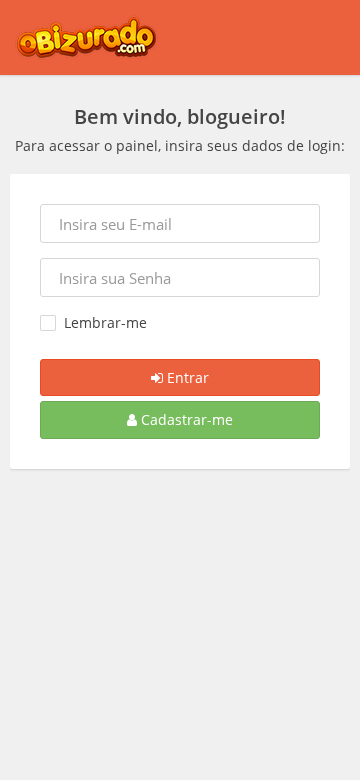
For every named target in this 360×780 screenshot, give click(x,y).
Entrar (186, 377)
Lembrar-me (105, 322)
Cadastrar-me (185, 419)
